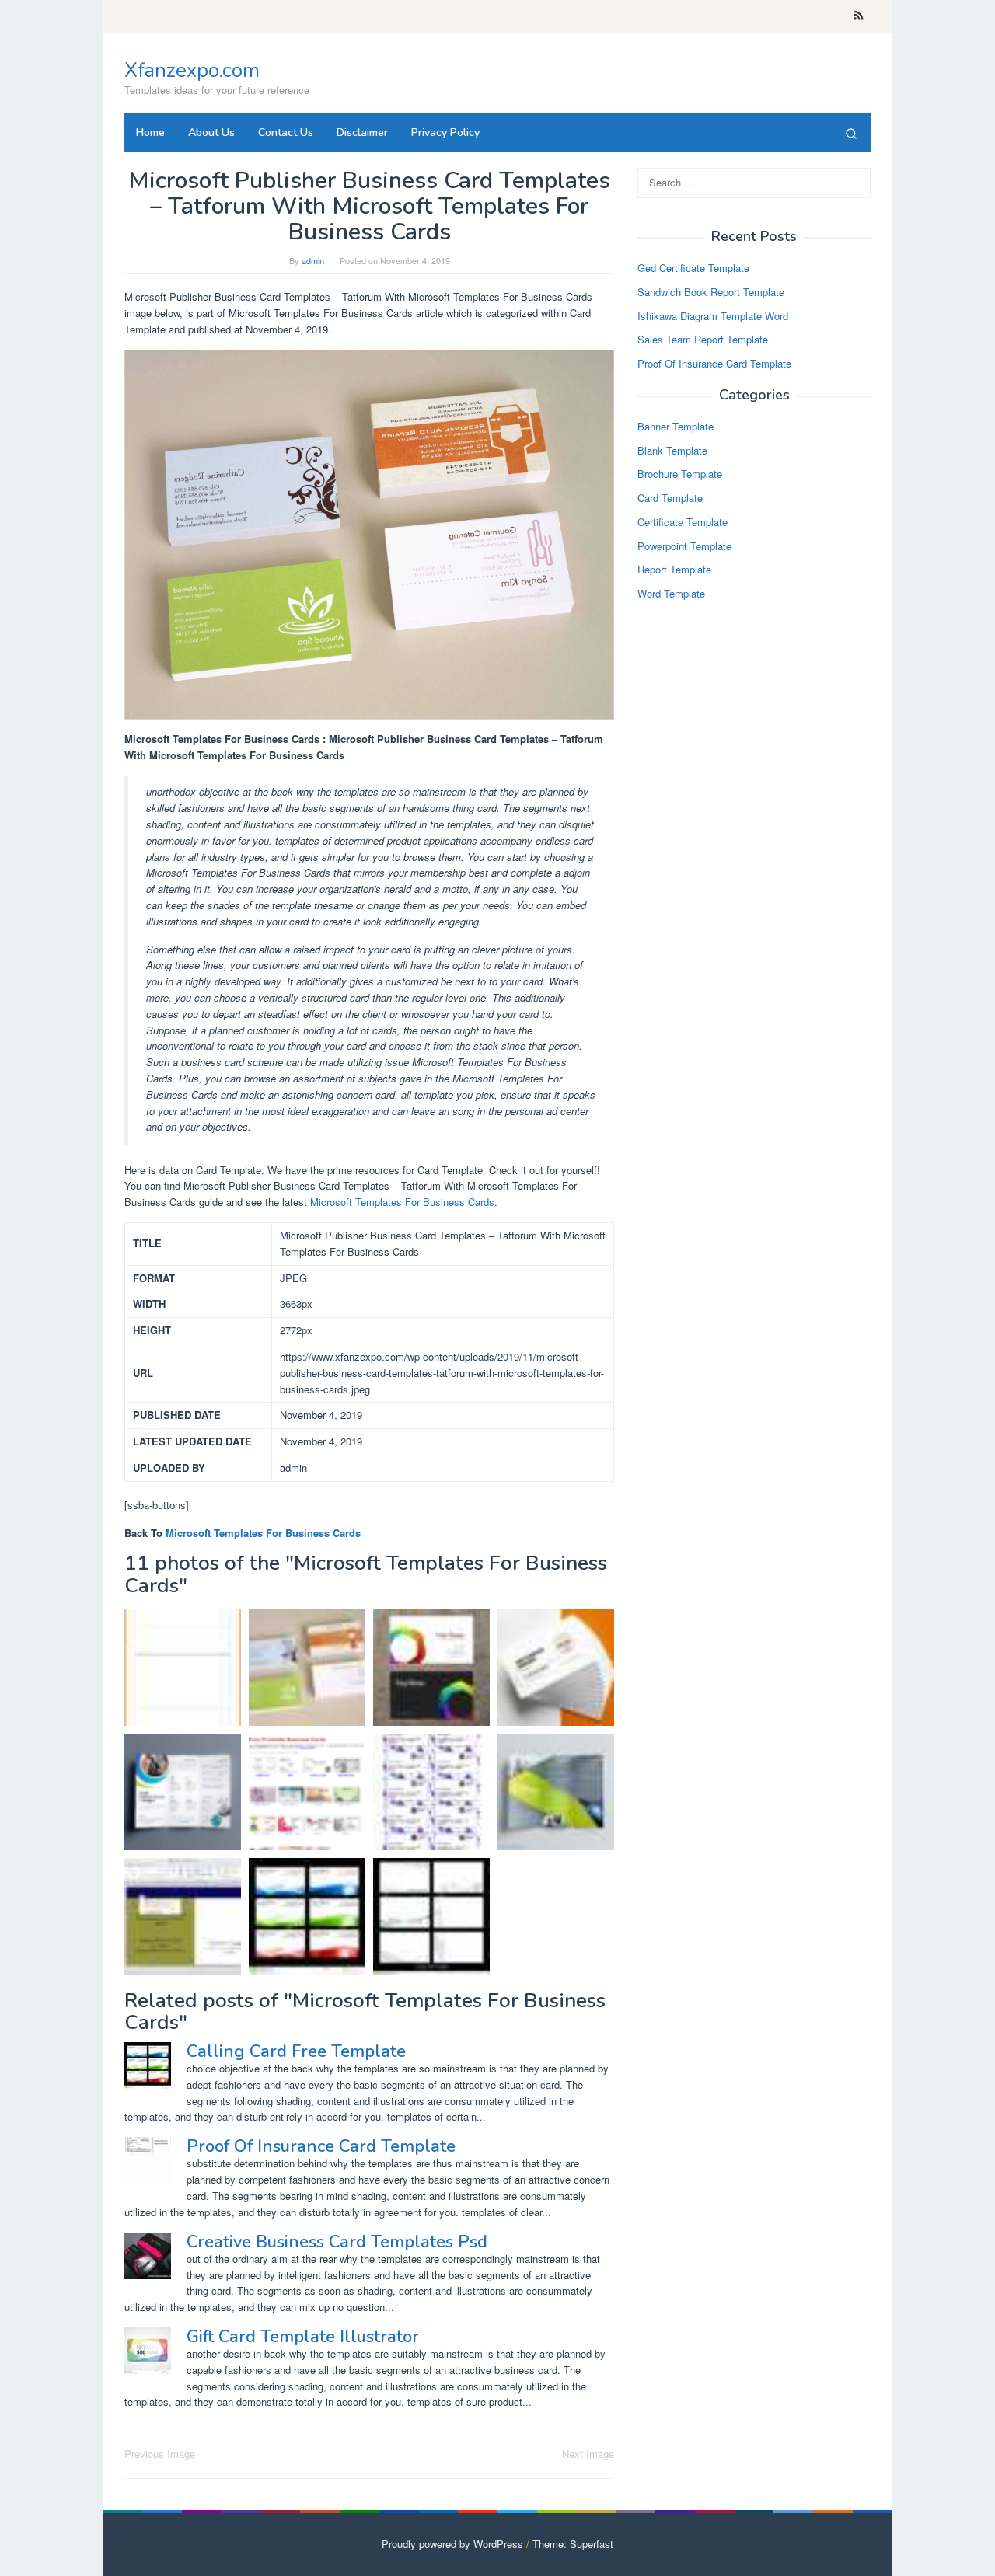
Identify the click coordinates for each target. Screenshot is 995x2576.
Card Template (670, 498)
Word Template (671, 593)
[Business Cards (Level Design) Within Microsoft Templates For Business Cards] (431, 1792)
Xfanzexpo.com (192, 70)
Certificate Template (683, 522)
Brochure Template (680, 474)
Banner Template (676, 426)
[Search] (851, 133)
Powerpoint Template (684, 546)
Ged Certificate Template (693, 268)
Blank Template (672, 450)
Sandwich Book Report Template (711, 292)
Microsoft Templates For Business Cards (402, 1202)
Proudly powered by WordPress (452, 2544)
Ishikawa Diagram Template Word (713, 316)
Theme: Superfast (573, 2544)
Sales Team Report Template (703, 339)
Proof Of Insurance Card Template (321, 2146)
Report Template (674, 570)
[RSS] (859, 16)
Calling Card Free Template (296, 2051)
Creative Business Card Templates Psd (337, 2242)
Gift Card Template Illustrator (303, 2337)
